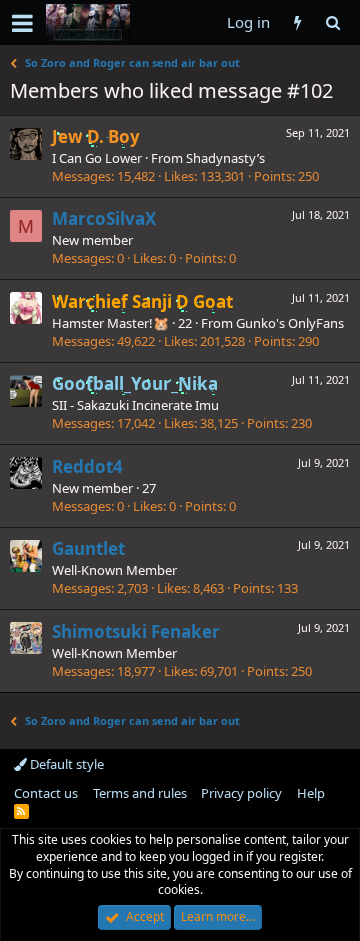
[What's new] (297, 22)
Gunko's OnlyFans (290, 323)
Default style (65, 764)
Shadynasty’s (225, 158)
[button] (22, 23)
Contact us (46, 793)
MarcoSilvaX (104, 218)
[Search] (332, 22)
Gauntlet (88, 548)
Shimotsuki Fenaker (136, 631)
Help (311, 793)
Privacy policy (241, 793)
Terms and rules (140, 793)
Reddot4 (87, 466)
